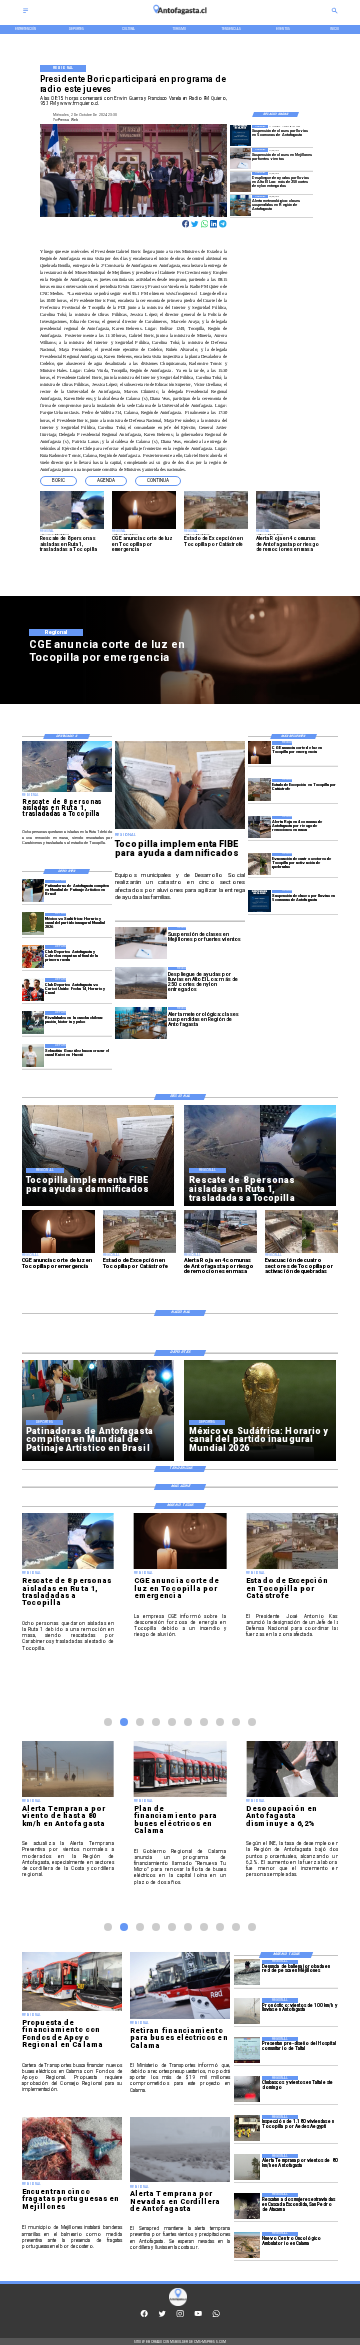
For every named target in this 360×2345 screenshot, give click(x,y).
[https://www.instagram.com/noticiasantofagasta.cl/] (180, 2316)
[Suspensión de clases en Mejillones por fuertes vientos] (240, 158)
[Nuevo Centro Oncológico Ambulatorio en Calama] (247, 2245)
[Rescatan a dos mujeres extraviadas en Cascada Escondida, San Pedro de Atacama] (247, 2206)
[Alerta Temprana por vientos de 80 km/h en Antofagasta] (247, 2167)
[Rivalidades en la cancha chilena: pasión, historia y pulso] (33, 1022)
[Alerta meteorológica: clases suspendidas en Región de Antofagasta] (240, 205)
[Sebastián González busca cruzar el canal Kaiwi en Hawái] (33, 1055)
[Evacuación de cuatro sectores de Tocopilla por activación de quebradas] (259, 864)
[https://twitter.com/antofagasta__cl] (162, 2316)
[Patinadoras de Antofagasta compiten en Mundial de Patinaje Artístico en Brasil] (33, 891)
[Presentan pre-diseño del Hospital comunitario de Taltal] (247, 2050)
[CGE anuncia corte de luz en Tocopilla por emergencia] (259, 752)
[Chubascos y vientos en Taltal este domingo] (247, 2089)
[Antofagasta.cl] (25, 13)
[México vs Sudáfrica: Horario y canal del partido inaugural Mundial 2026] (33, 924)
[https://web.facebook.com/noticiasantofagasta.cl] (144, 2316)
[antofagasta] (180, 17)
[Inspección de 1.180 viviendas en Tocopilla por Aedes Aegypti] (247, 2128)
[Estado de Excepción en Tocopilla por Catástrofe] (259, 790)
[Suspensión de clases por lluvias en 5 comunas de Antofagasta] (240, 135)
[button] (58, 480)
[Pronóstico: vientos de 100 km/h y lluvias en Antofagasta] (247, 2011)
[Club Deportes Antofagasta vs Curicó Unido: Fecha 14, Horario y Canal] (33, 989)
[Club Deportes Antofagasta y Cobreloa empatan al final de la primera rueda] (33, 956)
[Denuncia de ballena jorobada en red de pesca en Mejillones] (247, 1973)
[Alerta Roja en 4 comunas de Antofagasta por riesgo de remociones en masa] (259, 827)
